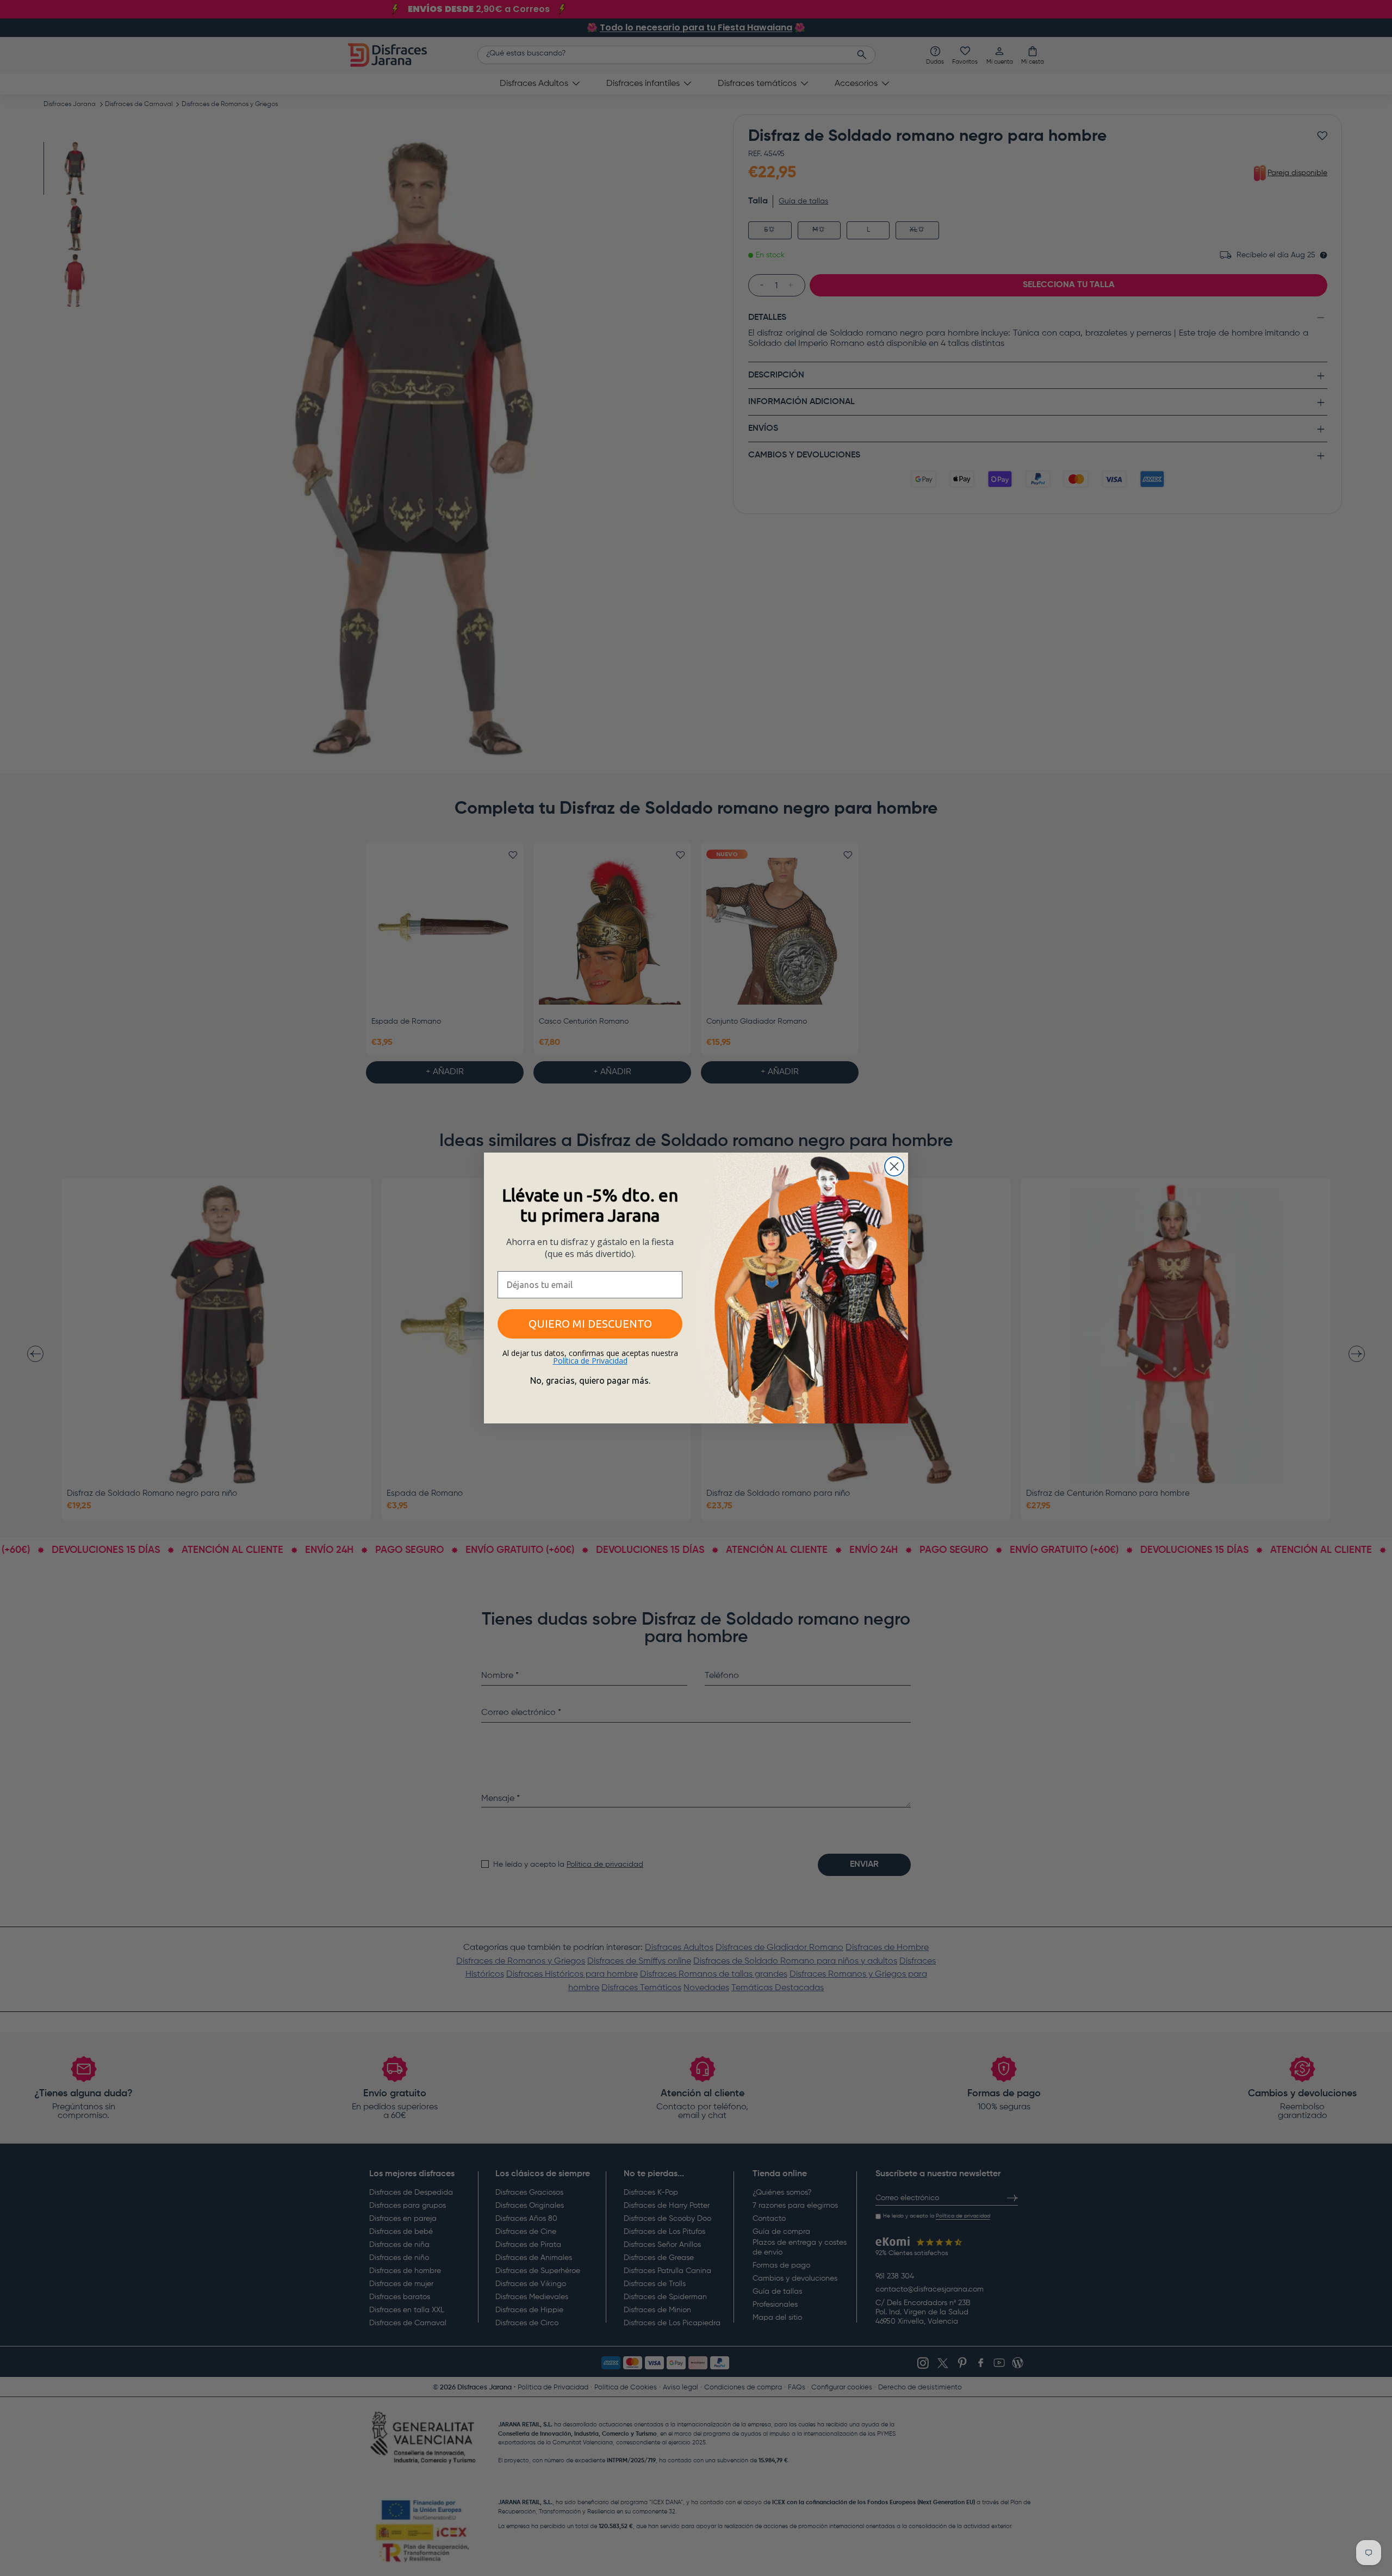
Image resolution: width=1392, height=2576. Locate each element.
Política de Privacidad (590, 1361)
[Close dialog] (894, 1166)
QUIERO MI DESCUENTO (590, 1324)
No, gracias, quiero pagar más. (590, 1380)
